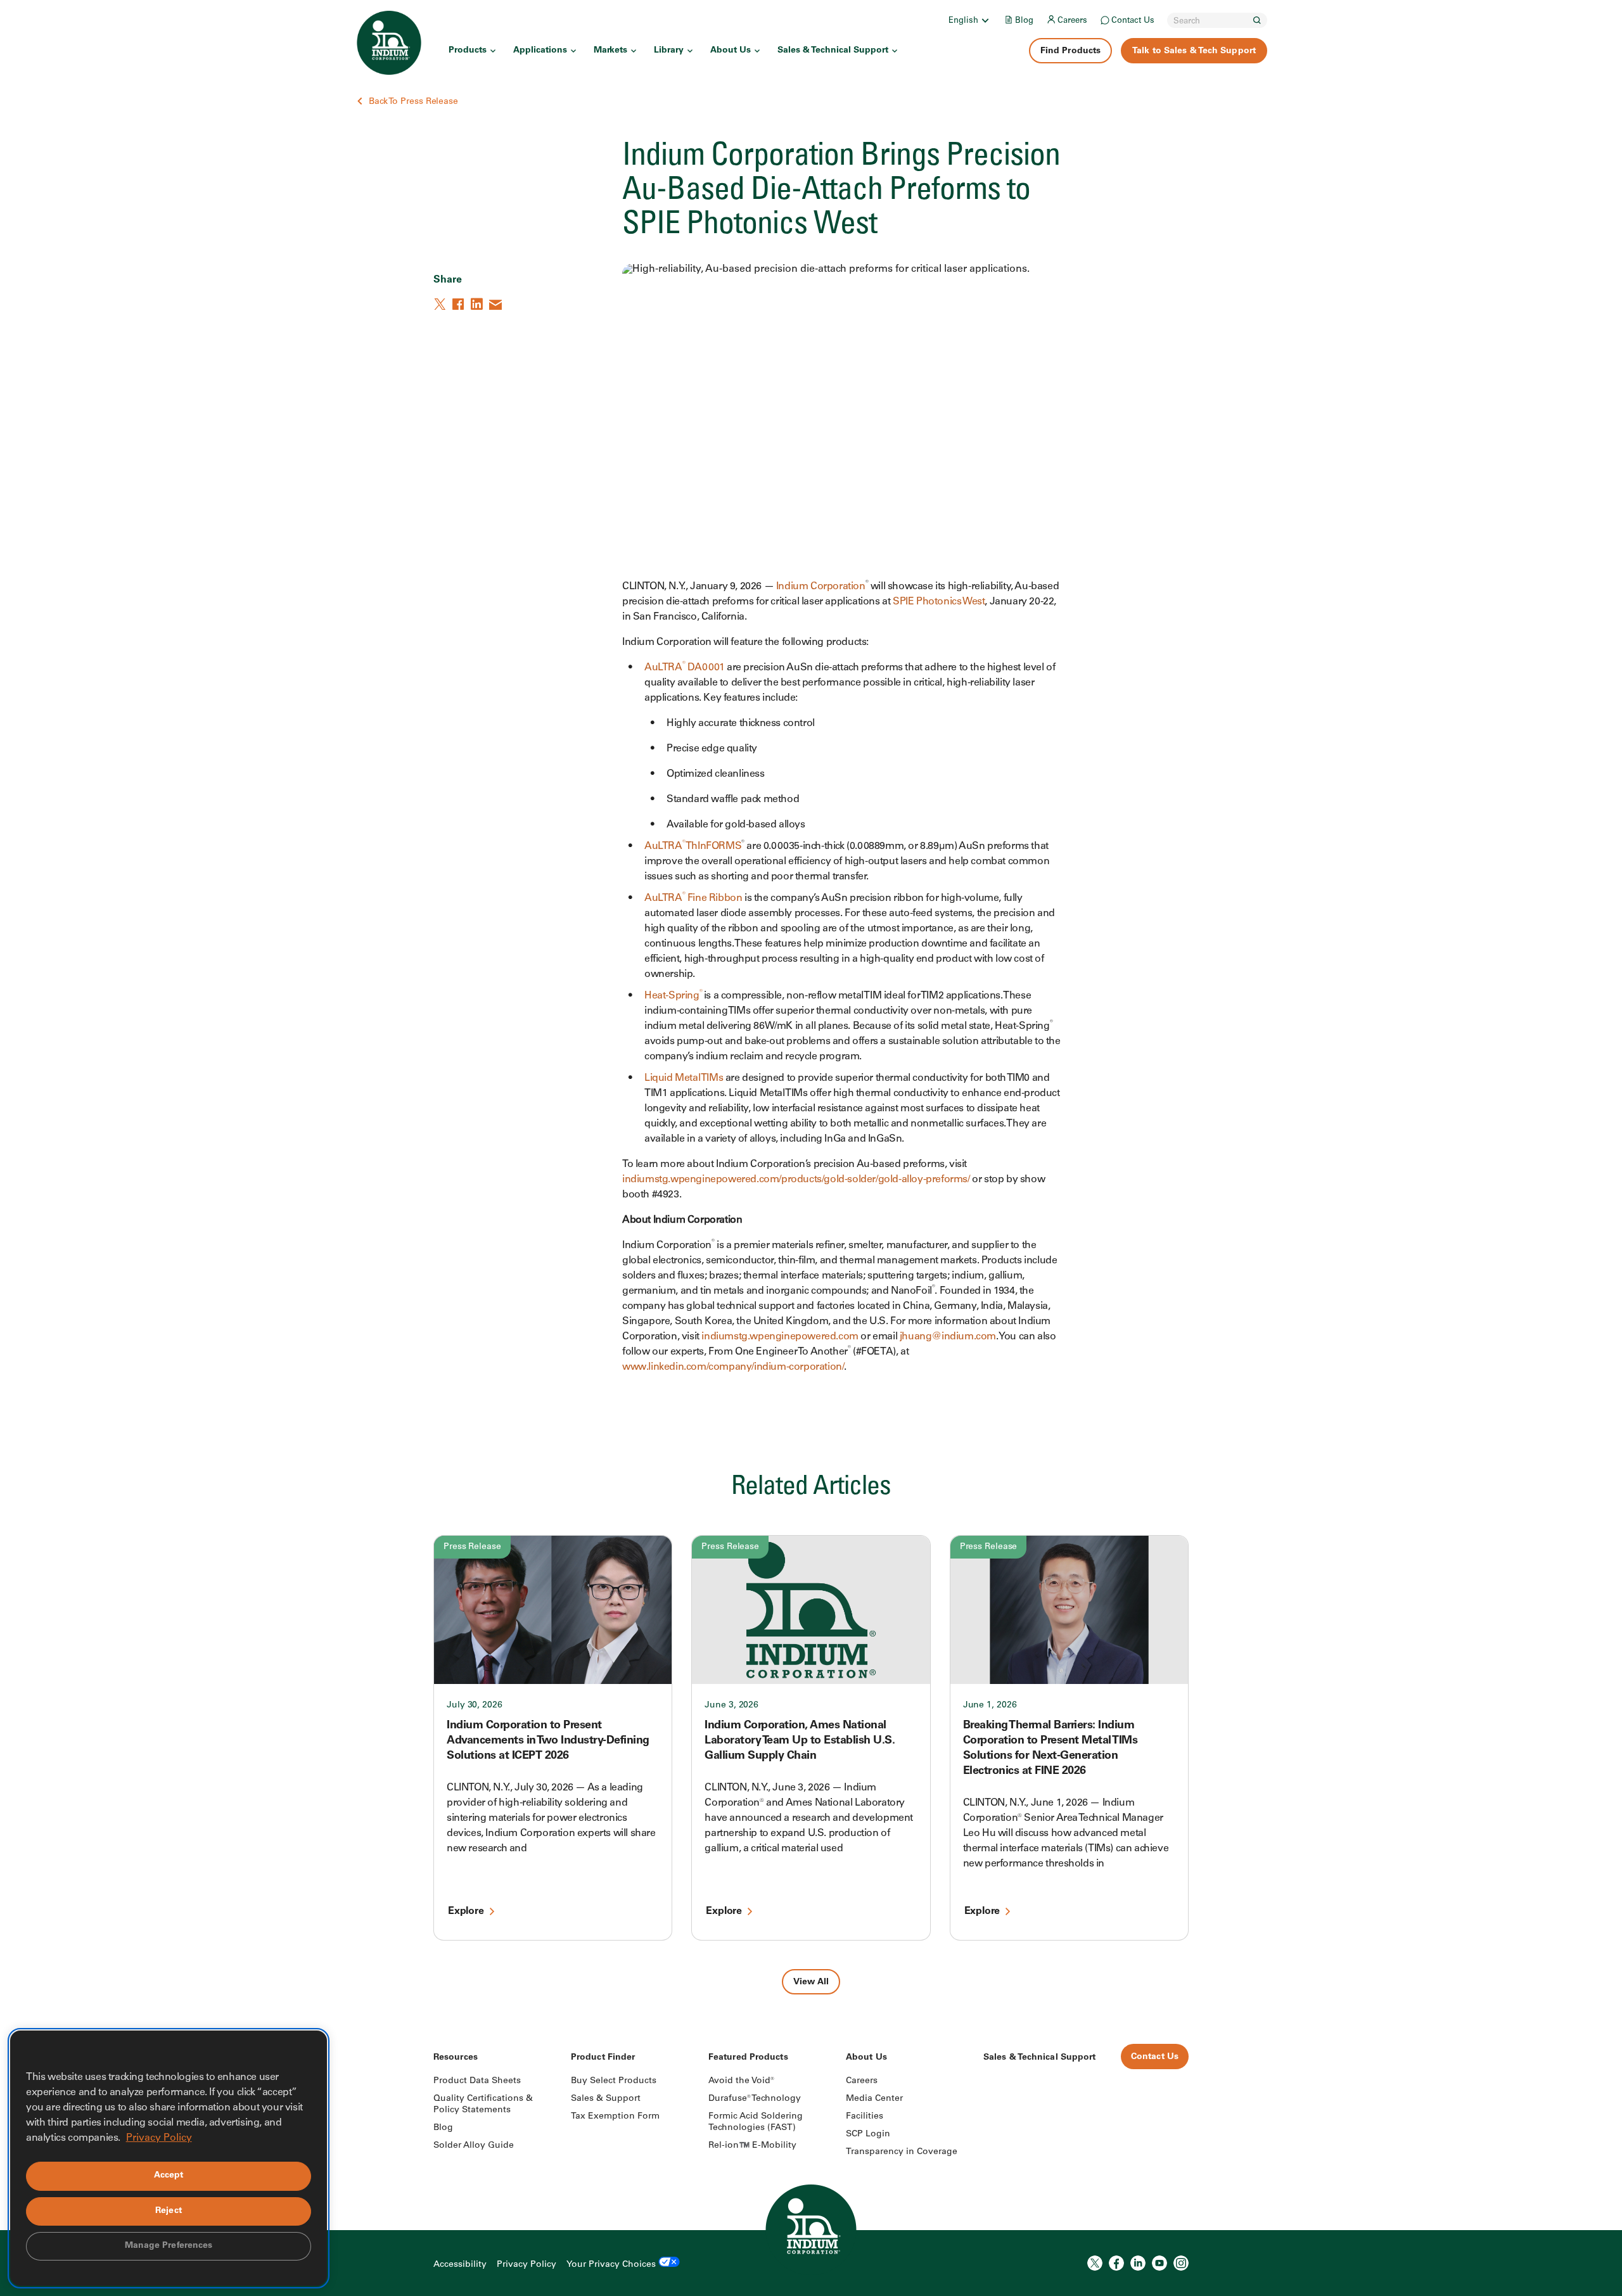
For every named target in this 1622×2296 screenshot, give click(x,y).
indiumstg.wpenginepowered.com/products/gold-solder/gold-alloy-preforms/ (796, 1180)
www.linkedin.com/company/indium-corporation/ (733, 1367)
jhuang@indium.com (948, 1337)
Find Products (1070, 51)
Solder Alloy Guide (474, 2146)
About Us (731, 51)
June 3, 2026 (731, 1706)
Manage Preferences (169, 2246)
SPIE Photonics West (939, 602)
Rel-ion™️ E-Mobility (752, 2146)
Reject (169, 2211)
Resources (456, 2058)
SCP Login (868, 2134)
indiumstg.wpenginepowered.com (780, 1337)
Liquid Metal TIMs (684, 1078)
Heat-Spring (673, 996)
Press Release (472, 1547)
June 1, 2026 (990, 1706)
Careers (1072, 21)
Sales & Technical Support (833, 51)
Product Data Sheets (477, 2081)
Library (669, 51)
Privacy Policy (527, 2265)
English (963, 21)
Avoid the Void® (741, 2081)
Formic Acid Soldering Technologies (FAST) (756, 2122)
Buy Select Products (614, 2081)
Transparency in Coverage (902, 2152)
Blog (1024, 21)
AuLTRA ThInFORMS (693, 846)
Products (468, 51)
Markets (610, 51)
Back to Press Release (413, 102)
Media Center (874, 2099)
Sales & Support (606, 2099)
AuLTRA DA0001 (684, 668)
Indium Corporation (821, 587)
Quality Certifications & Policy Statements (483, 2105)
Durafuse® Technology (755, 2099)
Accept (169, 2176)
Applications (540, 51)
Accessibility (460, 2265)
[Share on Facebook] (459, 304)
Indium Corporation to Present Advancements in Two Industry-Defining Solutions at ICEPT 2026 (548, 1741)
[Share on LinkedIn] (478, 304)
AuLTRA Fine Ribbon (693, 898)
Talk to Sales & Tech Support (1194, 51)
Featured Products (748, 2058)
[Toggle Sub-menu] (985, 20)
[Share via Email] (496, 304)
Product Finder (603, 2058)
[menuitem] (970, 20)
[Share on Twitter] (441, 304)
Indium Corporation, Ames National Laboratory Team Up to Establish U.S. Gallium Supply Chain (800, 1741)
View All (811, 1982)
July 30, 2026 (475, 1706)
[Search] (1257, 20)
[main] (811, 997)
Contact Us (1133, 21)
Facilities (865, 2117)
